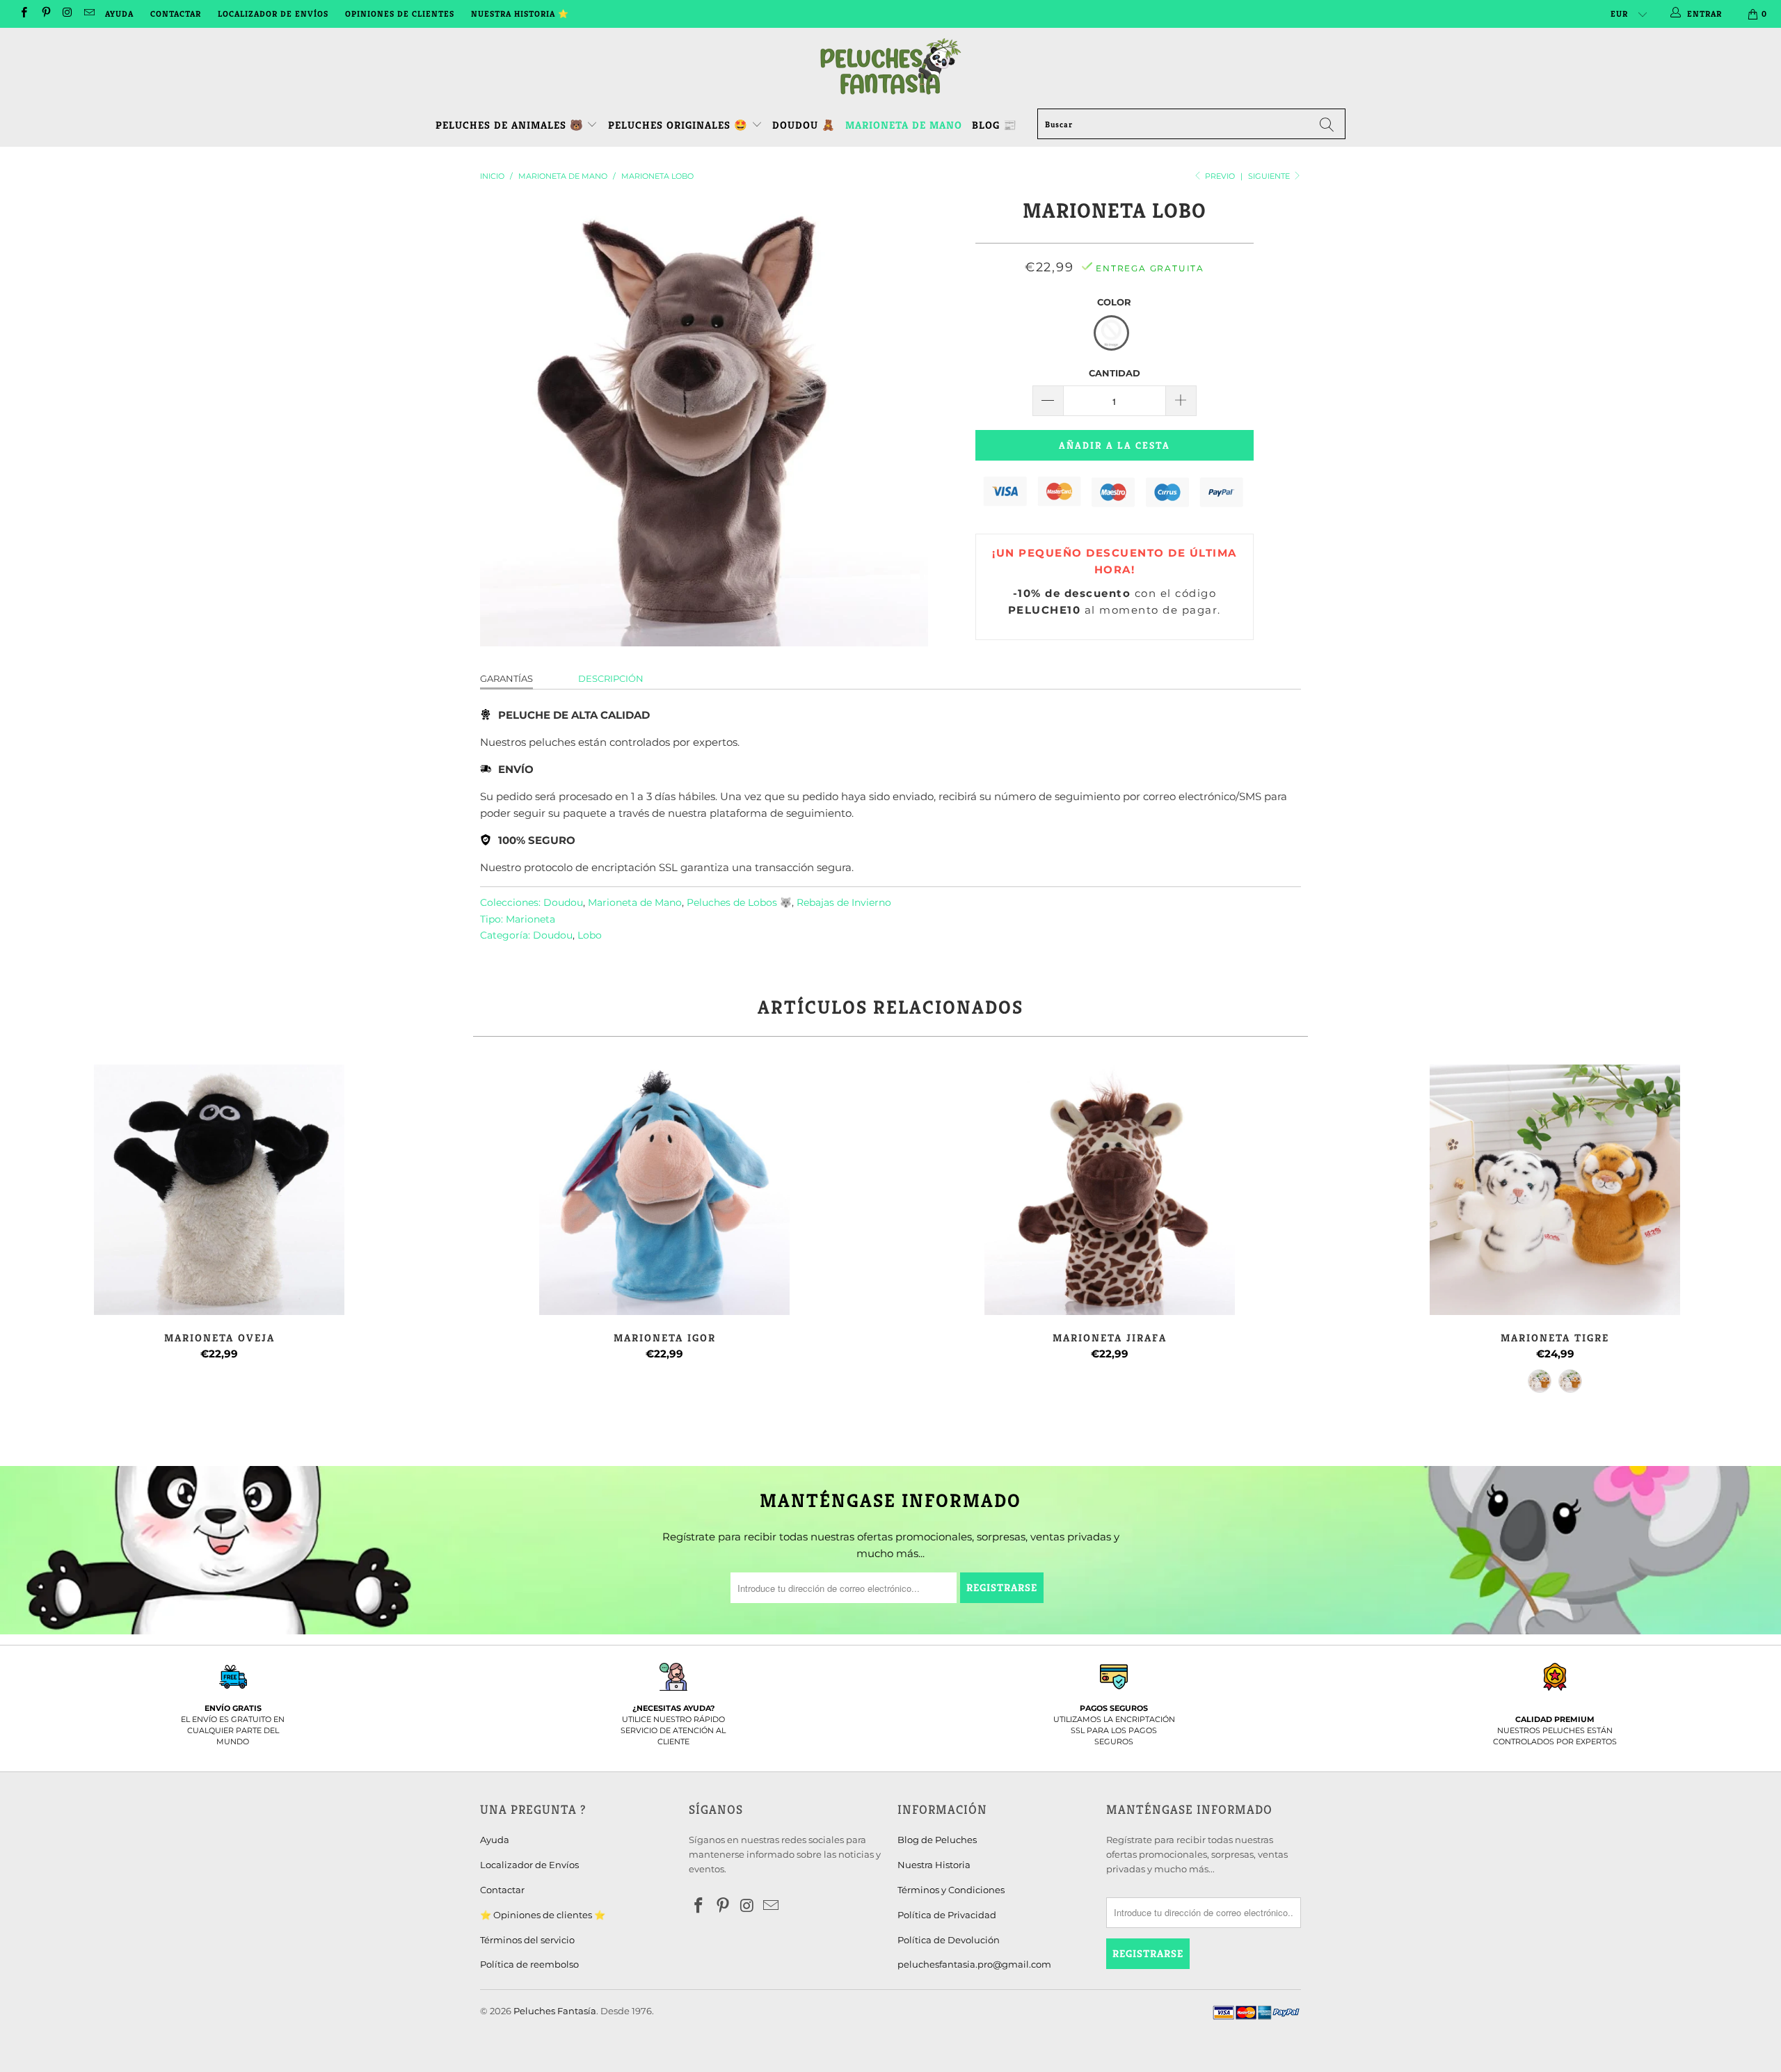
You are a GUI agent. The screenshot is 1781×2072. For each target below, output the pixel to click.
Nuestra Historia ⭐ (520, 14)
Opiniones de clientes (400, 14)
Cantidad (1115, 373)
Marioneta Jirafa (1110, 1190)
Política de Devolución (949, 1940)
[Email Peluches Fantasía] (89, 14)
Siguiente (1270, 176)
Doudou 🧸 (804, 125)
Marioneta (530, 919)
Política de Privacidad (947, 1915)
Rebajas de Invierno (844, 902)
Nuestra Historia (934, 1865)
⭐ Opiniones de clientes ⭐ (543, 1915)
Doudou (563, 902)
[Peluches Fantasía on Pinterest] (45, 14)
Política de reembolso (529, 1964)
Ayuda (119, 14)
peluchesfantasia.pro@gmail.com (974, 1964)
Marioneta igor (664, 1190)
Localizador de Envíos (273, 14)
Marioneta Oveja (219, 1190)
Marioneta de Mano (904, 125)
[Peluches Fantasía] (890, 67)
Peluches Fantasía (555, 2011)
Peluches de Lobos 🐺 (739, 902)
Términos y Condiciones (951, 1890)
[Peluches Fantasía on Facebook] (23, 14)
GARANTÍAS (506, 678)
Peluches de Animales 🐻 (510, 125)
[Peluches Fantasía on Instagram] (67, 14)
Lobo (590, 935)
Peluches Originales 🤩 (680, 125)
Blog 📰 (995, 125)
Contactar (176, 14)
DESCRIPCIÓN (611, 678)
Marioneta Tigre (1555, 1190)
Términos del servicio (527, 1940)
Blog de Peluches (937, 1840)
